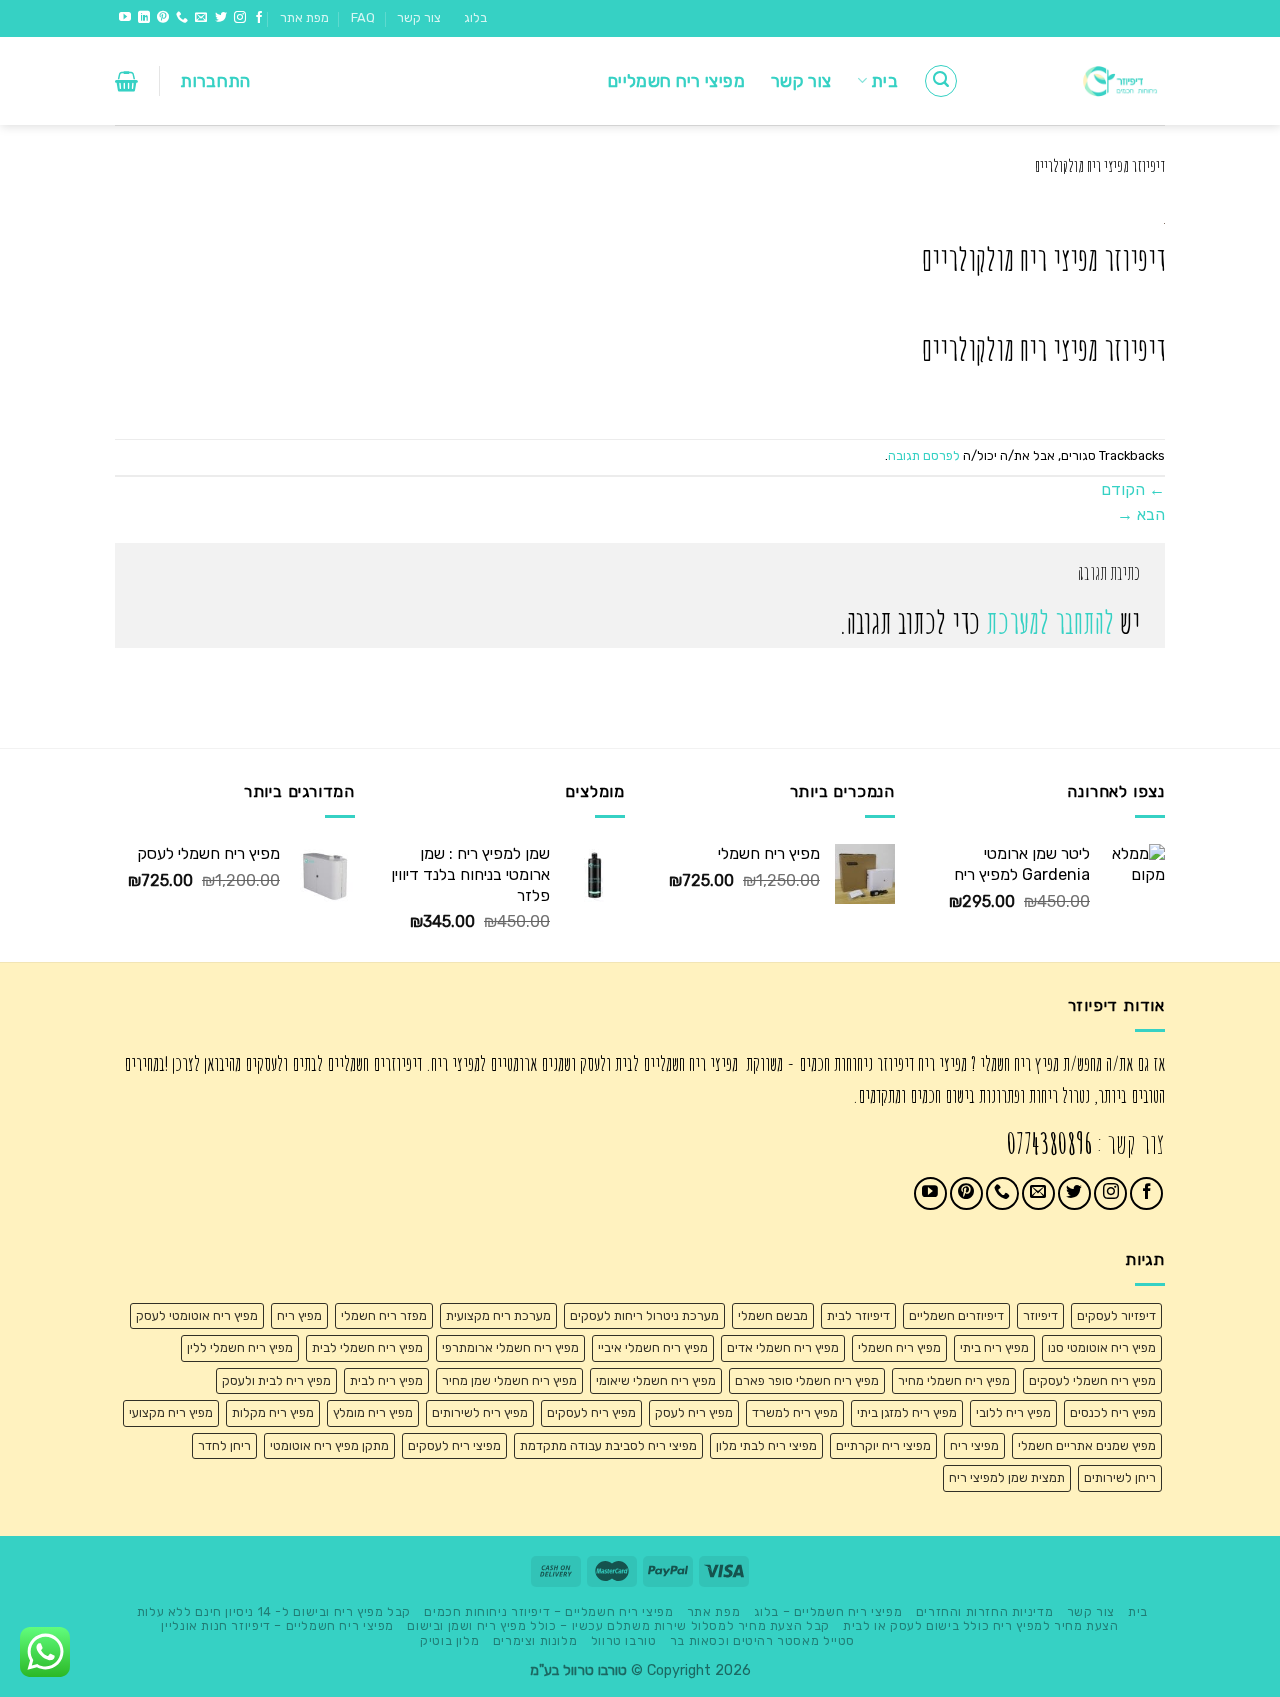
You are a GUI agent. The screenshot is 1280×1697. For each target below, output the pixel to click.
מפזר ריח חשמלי (384, 1315)
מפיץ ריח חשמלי (899, 1347)
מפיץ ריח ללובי (1013, 1412)
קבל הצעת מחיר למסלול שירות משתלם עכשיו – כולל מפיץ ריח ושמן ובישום (618, 1626)
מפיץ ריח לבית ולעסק (276, 1380)
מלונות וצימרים (535, 1641)
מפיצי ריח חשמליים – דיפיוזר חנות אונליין (277, 1626)
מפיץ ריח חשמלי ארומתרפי (510, 1347)
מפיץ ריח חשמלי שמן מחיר (509, 1380)
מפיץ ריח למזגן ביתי (907, 1412)
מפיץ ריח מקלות (273, 1412)
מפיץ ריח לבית (386, 1380)
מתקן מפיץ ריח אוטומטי (329, 1445)
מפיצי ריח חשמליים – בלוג (828, 1612)
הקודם (1133, 489)
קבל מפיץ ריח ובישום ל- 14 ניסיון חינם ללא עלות (274, 1612)
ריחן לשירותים (1120, 1477)
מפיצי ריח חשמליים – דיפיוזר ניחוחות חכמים (548, 1612)
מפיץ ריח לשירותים (480, 1412)
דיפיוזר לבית (858, 1315)
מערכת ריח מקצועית (498, 1315)
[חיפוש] (941, 81)
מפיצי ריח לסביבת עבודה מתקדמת (608, 1445)
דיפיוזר (1040, 1315)
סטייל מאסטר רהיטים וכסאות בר (762, 1641)
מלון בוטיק (449, 1641)
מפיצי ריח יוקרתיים (883, 1445)
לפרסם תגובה (924, 455)
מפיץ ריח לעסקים (591, 1412)
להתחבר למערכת (1050, 622)
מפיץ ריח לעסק (694, 1412)
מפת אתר (304, 17)
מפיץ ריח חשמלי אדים (783, 1347)
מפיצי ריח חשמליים (676, 81)
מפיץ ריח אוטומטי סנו (1102, 1347)
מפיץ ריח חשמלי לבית (367, 1347)
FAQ (363, 17)
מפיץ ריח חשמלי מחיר (954, 1380)
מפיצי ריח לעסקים (454, 1445)
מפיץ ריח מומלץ (373, 1412)
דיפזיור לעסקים (1116, 1315)
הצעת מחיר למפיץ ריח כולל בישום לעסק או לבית (980, 1626)
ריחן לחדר (224, 1445)
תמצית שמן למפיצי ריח (1007, 1477)
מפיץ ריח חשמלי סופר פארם (807, 1380)
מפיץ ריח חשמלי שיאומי (656, 1380)
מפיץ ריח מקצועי (171, 1412)
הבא (1141, 514)
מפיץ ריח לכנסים (1113, 1412)
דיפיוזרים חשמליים (956, 1315)
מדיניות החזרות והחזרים (984, 1612)
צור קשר (419, 17)
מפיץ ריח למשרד (795, 1412)
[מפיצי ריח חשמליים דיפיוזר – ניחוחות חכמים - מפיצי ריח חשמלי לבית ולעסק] (1077, 81)
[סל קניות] (126, 81)
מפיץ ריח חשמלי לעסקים (1092, 1380)
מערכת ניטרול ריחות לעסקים (644, 1315)
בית (884, 81)
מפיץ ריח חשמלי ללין (240, 1347)
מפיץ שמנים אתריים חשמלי (1087, 1445)
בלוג (475, 17)
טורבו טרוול (624, 1641)
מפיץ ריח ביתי (994, 1347)
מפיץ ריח (299, 1315)
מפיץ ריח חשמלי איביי (653, 1347)
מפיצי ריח (974, 1445)
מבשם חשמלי (773, 1315)
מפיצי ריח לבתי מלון (766, 1445)
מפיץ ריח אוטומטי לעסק (197, 1315)
